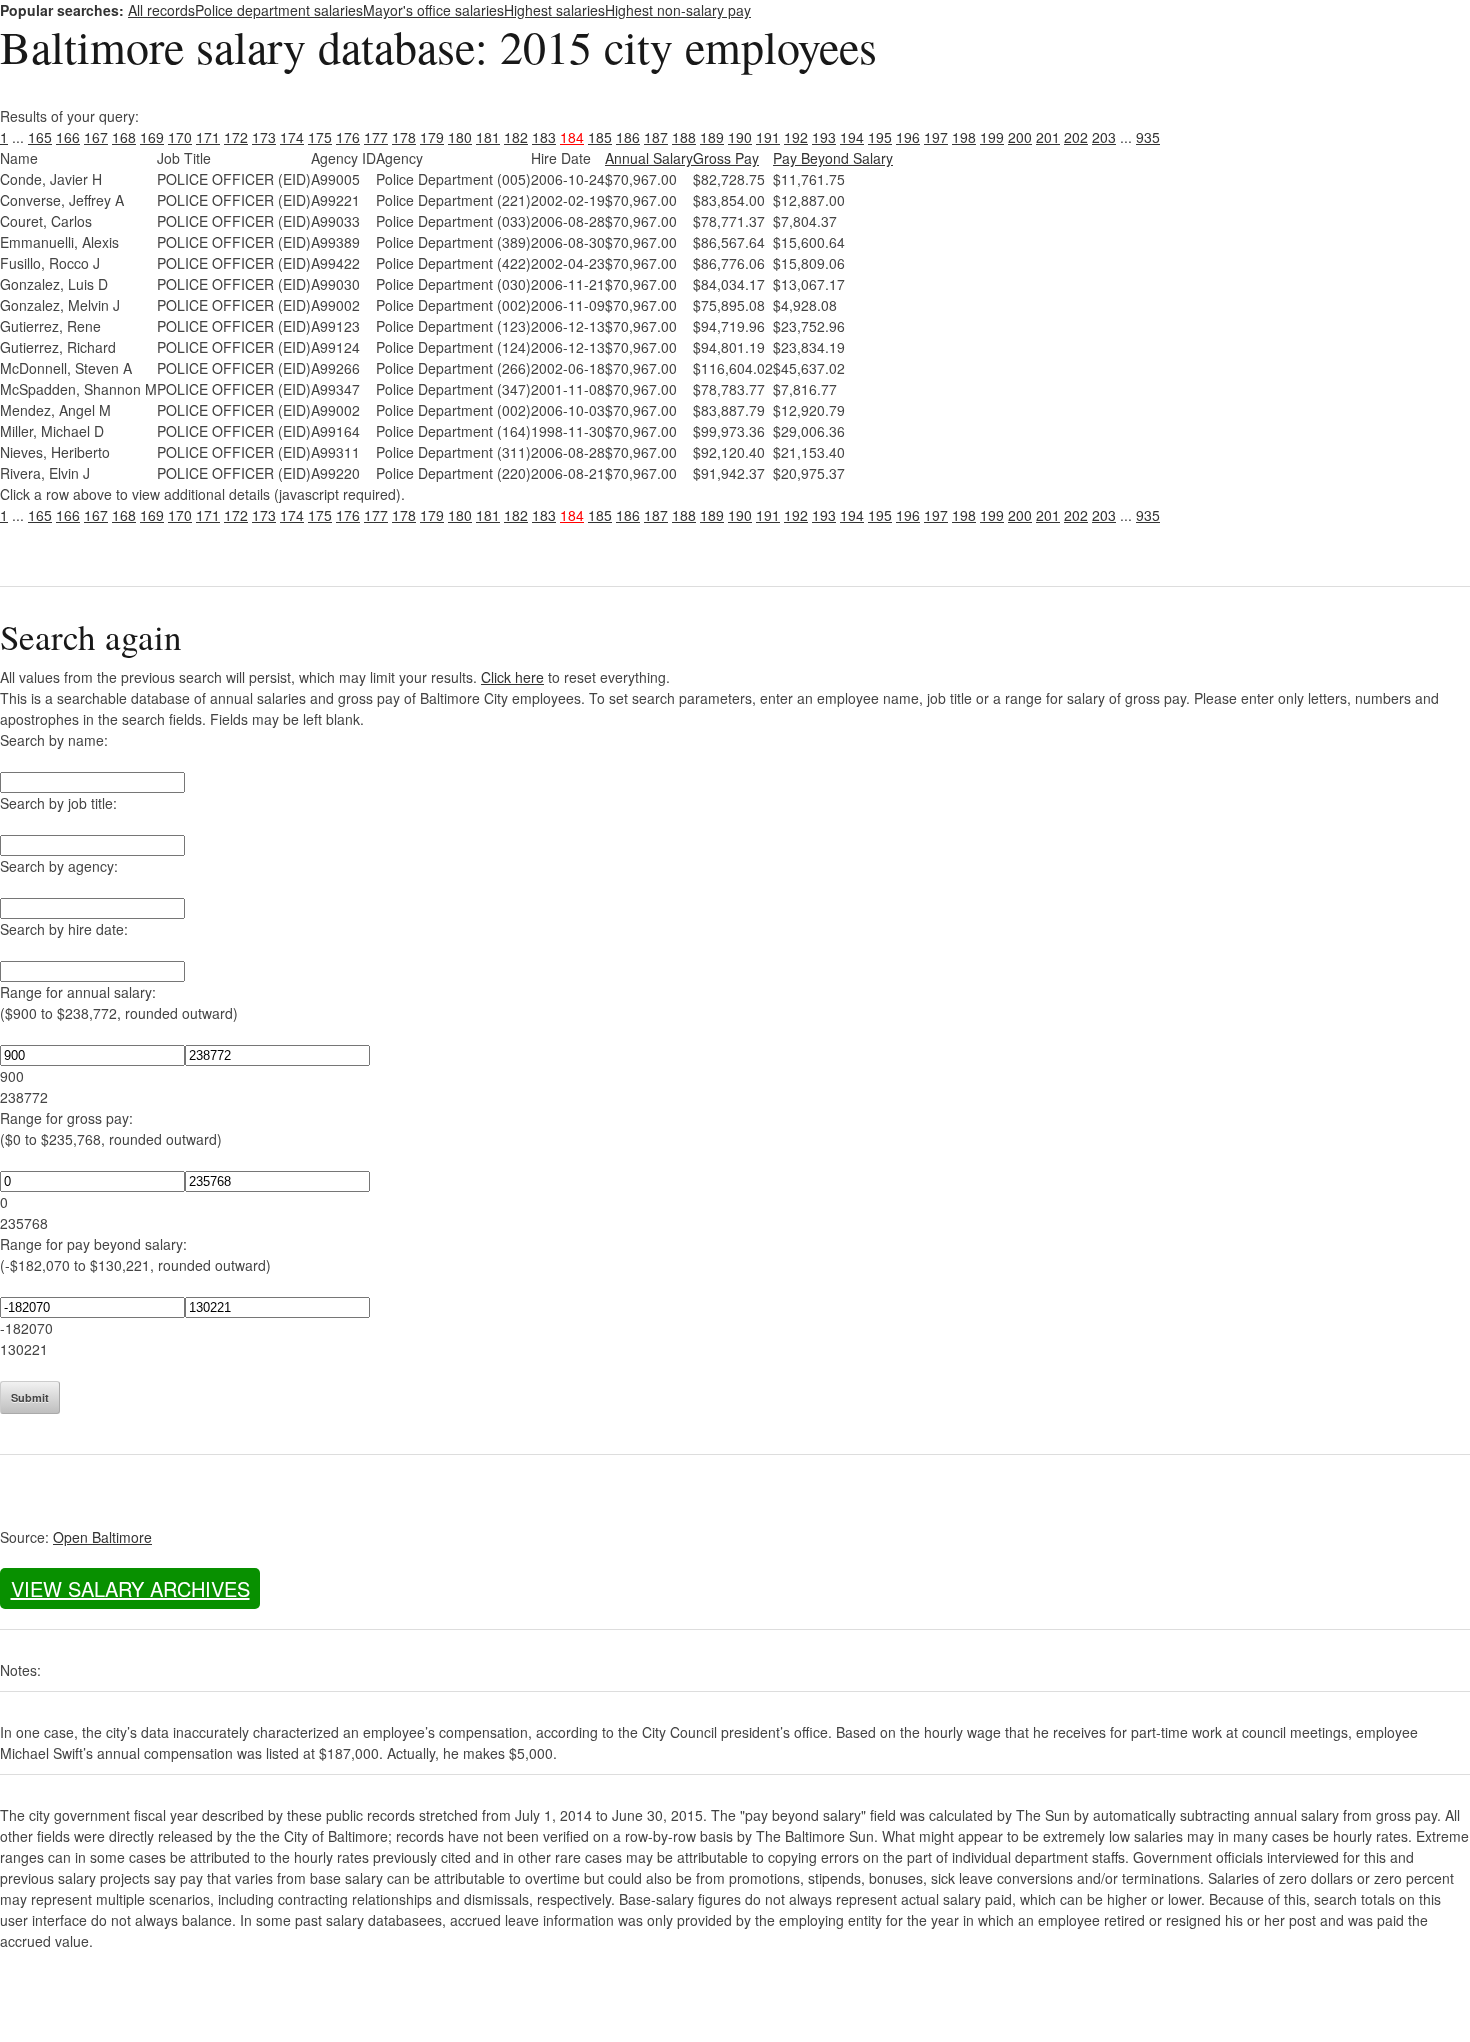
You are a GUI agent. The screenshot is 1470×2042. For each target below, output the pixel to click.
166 (68, 137)
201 (1048, 137)
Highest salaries (554, 10)
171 (208, 137)
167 (96, 137)
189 (712, 137)
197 (936, 137)
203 (1104, 137)
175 (320, 137)
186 (628, 137)
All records (161, 10)
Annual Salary (649, 158)
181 (488, 137)
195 (880, 137)
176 (348, 137)
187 (656, 137)
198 (964, 137)
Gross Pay (726, 158)
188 (684, 137)
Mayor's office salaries (433, 10)
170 (180, 137)
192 (796, 137)
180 (460, 137)
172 (236, 137)
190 (740, 137)
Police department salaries (279, 10)
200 (1020, 137)
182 (516, 137)
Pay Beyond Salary (833, 158)
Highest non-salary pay (678, 10)
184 (572, 137)
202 (1076, 137)
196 (908, 137)
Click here (512, 677)
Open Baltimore (102, 1537)
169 (152, 137)
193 (824, 137)
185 (600, 137)
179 (432, 137)
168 (124, 137)
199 (992, 137)
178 (404, 137)
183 (544, 137)
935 (1148, 137)
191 (768, 137)
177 (376, 137)
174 (292, 137)
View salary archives (130, 1588)
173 (264, 137)
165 (40, 137)
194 (852, 137)
